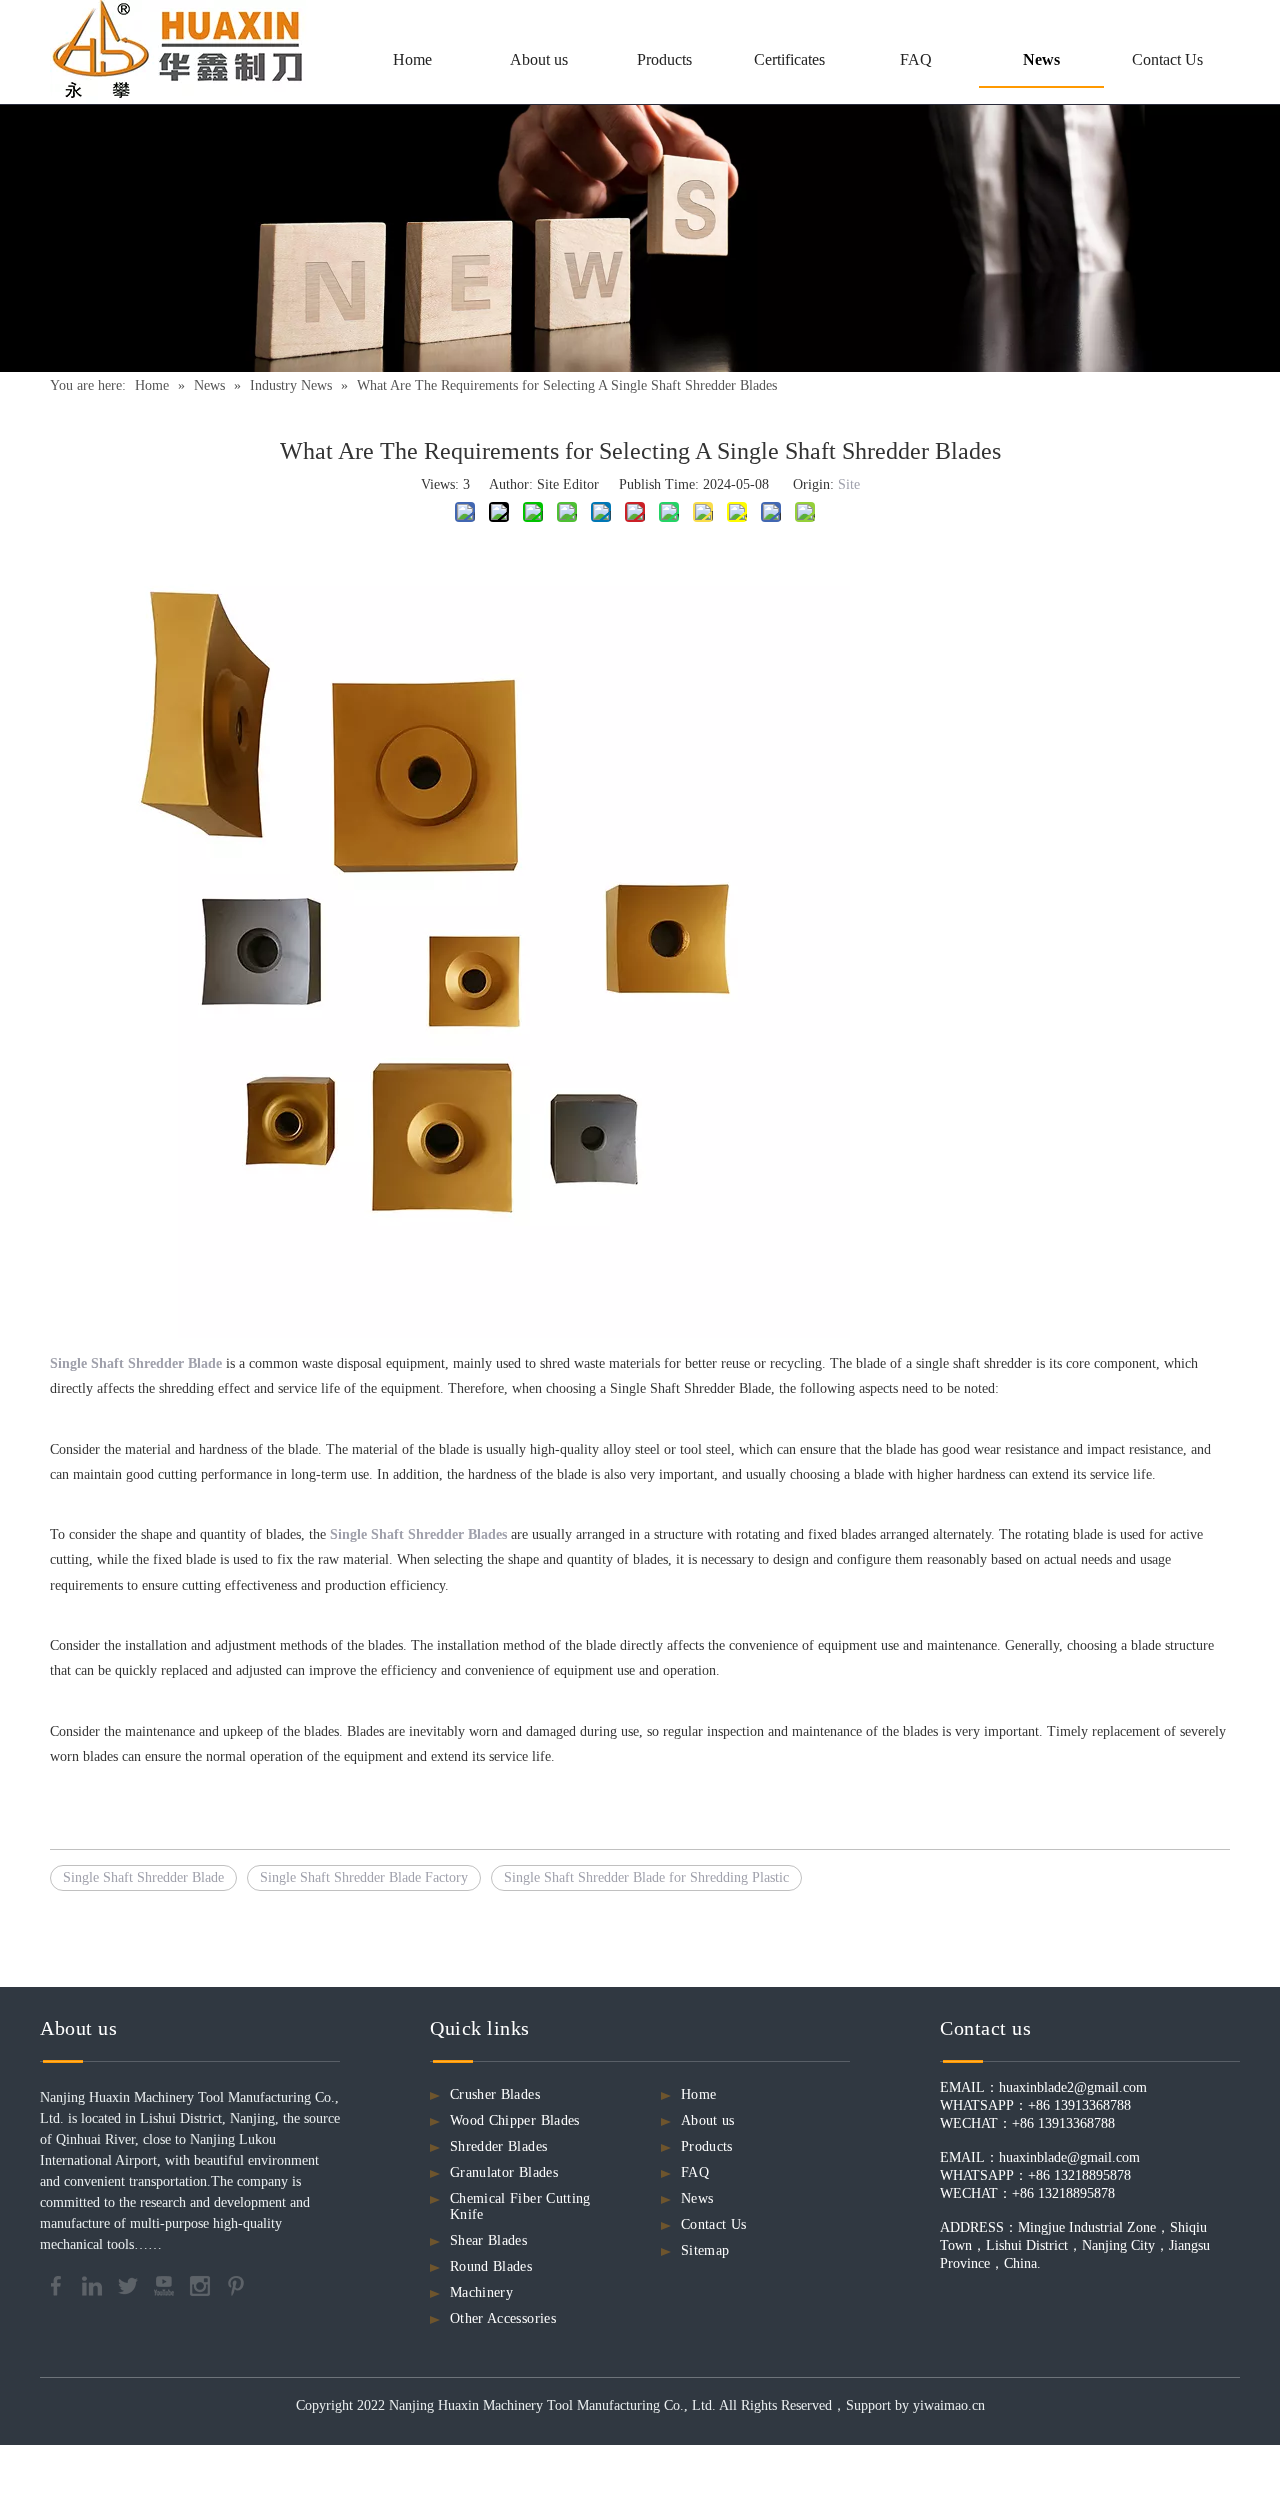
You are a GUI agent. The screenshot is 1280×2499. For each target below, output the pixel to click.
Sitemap (705, 2250)
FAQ (695, 2172)
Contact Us (714, 2224)
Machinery (481, 2292)
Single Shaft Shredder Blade (143, 1877)
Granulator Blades (504, 2172)
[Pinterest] (236, 2284)
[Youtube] (166, 2284)
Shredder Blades (498, 2146)
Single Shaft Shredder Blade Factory (364, 1877)
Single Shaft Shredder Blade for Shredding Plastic (646, 1877)
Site (849, 484)
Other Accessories (503, 2318)
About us (708, 2120)
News (697, 2198)
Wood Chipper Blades (515, 2120)
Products (707, 2146)
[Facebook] (58, 2284)
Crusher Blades (495, 2094)
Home (698, 2094)
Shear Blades (488, 2240)
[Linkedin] (94, 2284)
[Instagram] (202, 2284)
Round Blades (491, 2266)
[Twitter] (130, 2284)
